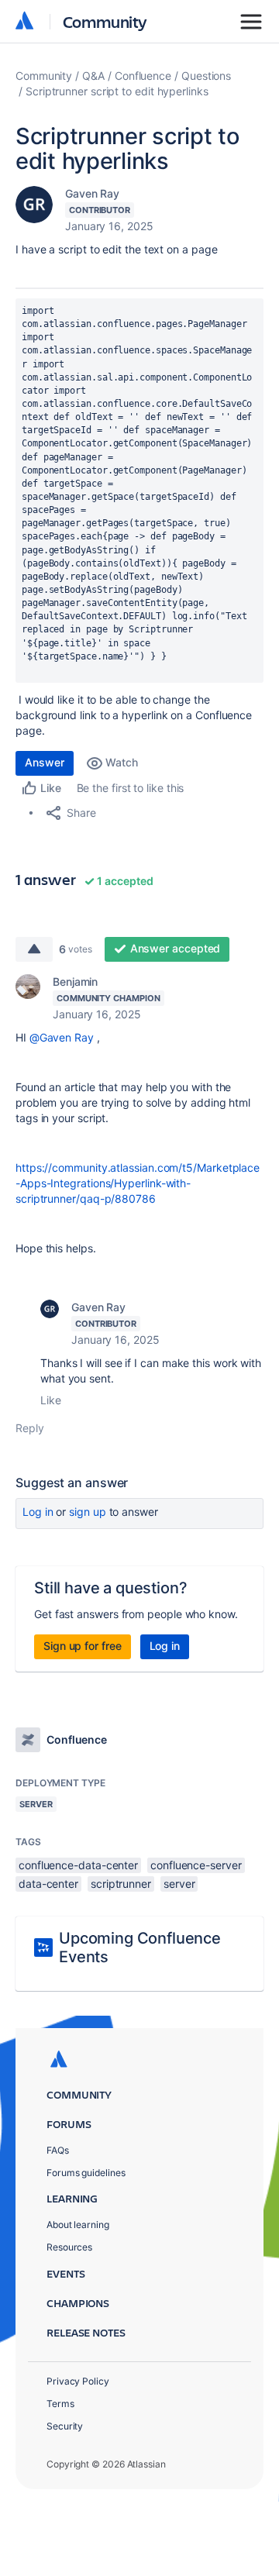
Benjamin (75, 981)
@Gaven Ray (62, 1037)
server (179, 1884)
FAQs (58, 2150)
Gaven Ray (92, 193)
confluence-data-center (78, 1865)
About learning (78, 2225)
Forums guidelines (86, 2173)
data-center (48, 1884)
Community (105, 21)
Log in (38, 1512)
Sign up (87, 1512)
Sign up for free (83, 1646)
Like (51, 1400)
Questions (206, 76)
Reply (30, 1428)
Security (65, 2426)
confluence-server (196, 1865)
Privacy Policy (78, 2381)
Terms (60, 2404)
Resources (69, 2247)
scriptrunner (121, 1884)
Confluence (143, 76)
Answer (45, 762)
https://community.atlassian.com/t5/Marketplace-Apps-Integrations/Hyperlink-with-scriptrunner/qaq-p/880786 (138, 1183)
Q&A (93, 76)
